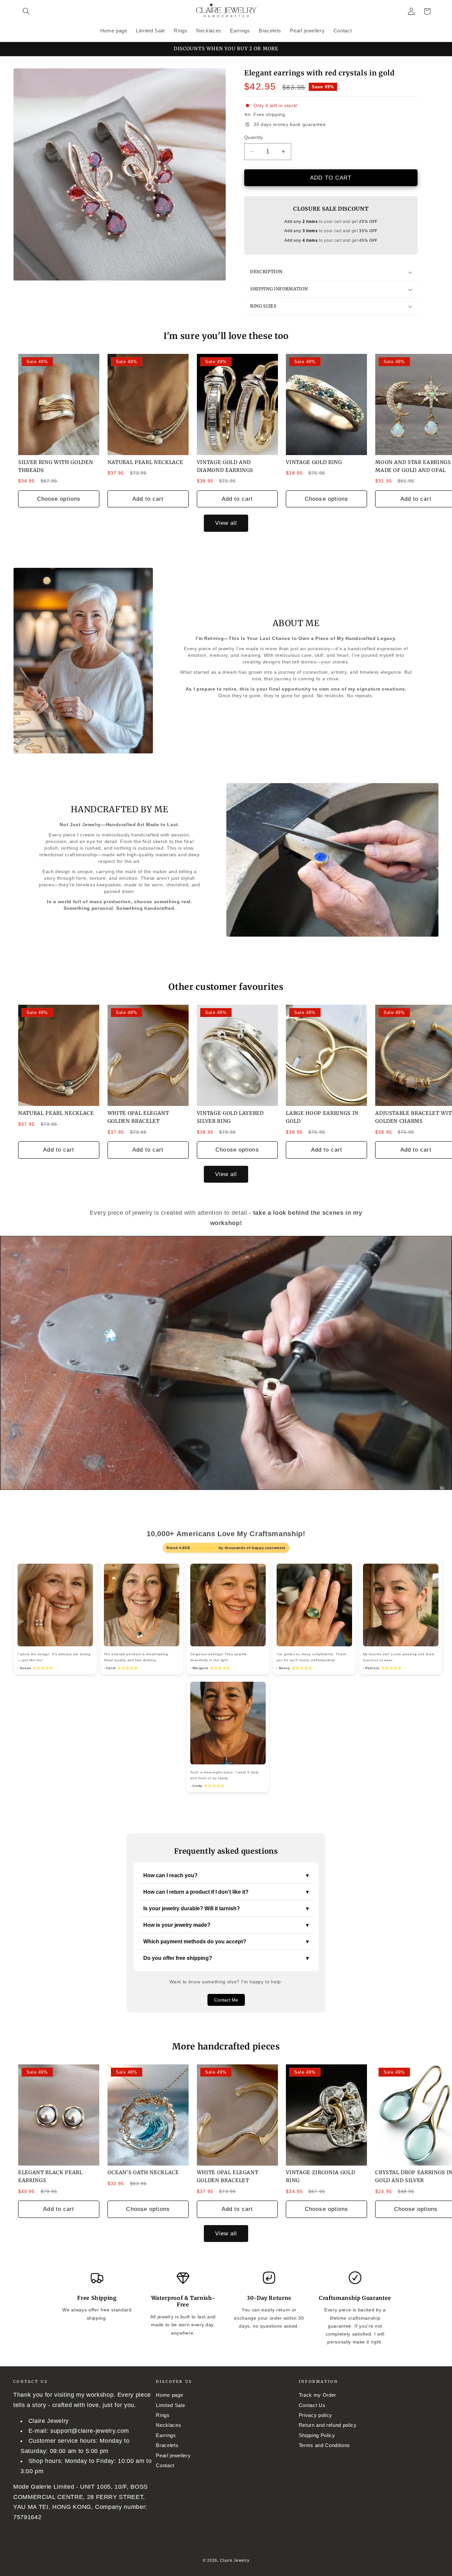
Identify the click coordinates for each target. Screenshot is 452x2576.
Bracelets (167, 2445)
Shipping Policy (317, 2435)
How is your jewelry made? (226, 1925)
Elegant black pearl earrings (50, 2176)
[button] (26, 11)
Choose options (59, 499)
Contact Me (226, 2000)
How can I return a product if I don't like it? (226, 1892)
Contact (165, 2465)
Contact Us (312, 2405)
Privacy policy (316, 2415)
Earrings (166, 2435)
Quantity (254, 137)
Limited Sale (170, 2405)
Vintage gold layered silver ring (230, 1117)
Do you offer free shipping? (226, 1958)
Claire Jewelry (235, 2560)
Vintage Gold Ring (314, 462)
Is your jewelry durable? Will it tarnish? (226, 1909)
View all (226, 523)
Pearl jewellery (173, 2455)
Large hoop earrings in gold (322, 1117)
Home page (169, 2395)
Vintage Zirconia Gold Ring (320, 2176)
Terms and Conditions (324, 2445)
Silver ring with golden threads (56, 466)
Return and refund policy (328, 2425)
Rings (163, 2415)
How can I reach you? (226, 1876)
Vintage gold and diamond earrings (225, 466)
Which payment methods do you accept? (226, 1942)
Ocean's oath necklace (143, 2172)
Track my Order (317, 2395)
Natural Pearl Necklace (145, 462)
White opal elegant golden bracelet (138, 1117)
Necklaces (168, 2425)
